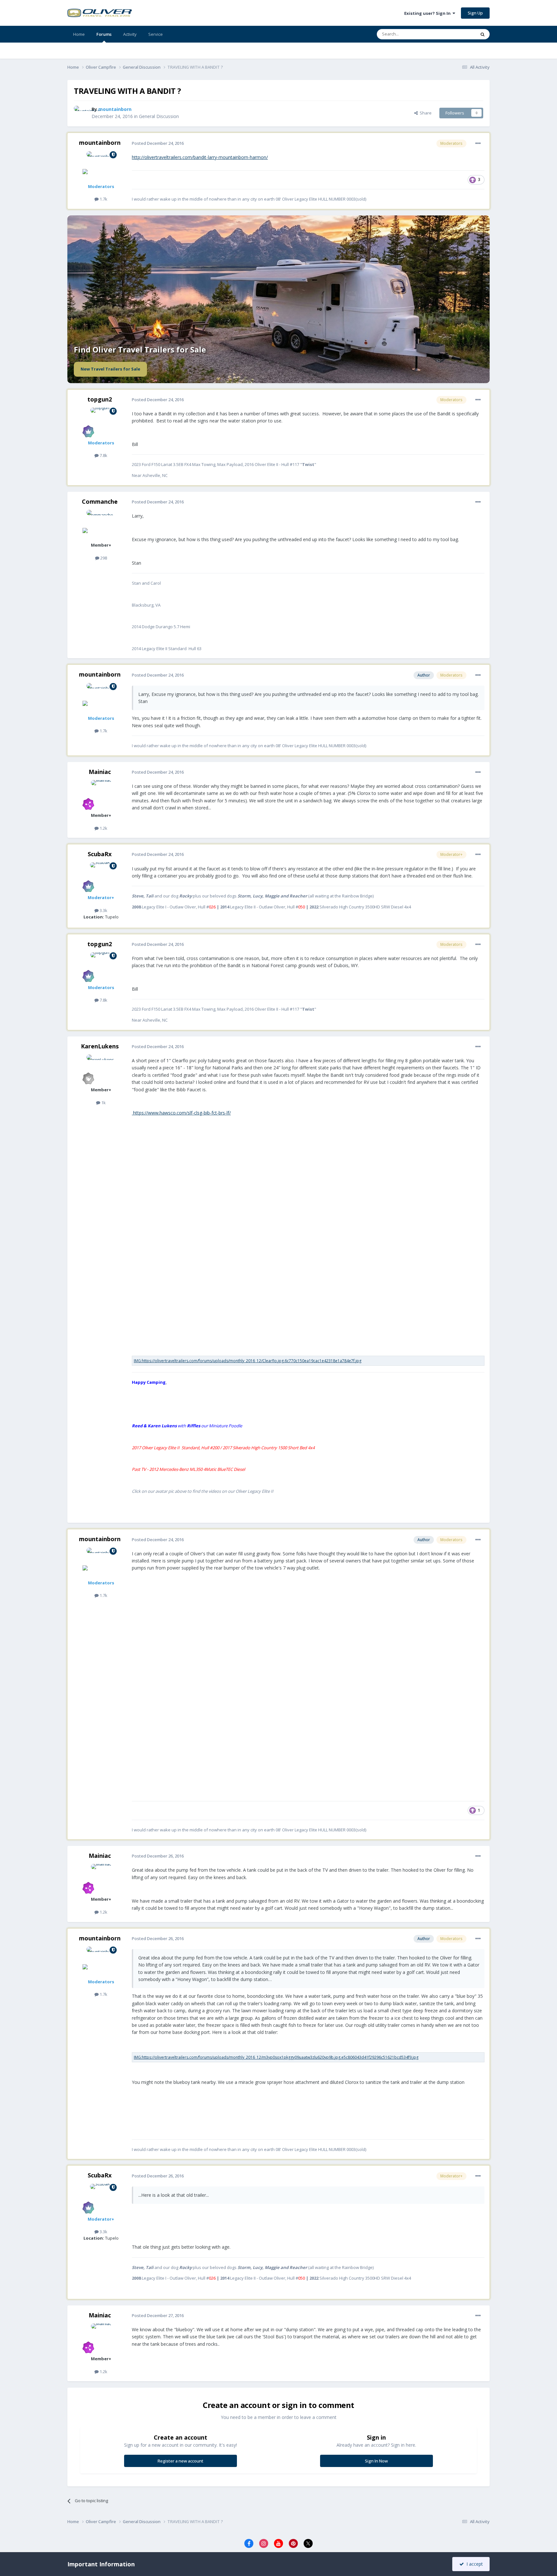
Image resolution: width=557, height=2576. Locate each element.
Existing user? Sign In (428, 13)
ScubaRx (100, 854)
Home (79, 34)
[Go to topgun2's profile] (101, 422)
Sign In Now (376, 2461)
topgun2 (100, 399)
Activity (130, 34)
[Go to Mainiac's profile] (101, 795)
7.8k (103, 455)
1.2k (103, 828)
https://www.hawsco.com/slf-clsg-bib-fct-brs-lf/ (181, 1113)
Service (156, 34)
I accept (473, 2564)
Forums (104, 34)
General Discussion (159, 116)
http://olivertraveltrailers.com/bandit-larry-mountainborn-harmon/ (200, 157)
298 (103, 558)
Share (425, 113)
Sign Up (475, 13)
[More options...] (478, 144)
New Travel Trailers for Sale (110, 369)
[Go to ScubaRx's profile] (101, 877)
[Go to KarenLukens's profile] (101, 1069)
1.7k (103, 199)
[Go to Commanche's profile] (101, 524)
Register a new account (181, 2461)
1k (103, 1103)
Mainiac (100, 772)
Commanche (100, 501)
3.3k (103, 910)
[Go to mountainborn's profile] (81, 113)
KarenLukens (100, 1046)
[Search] (483, 34)
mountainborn (100, 143)
